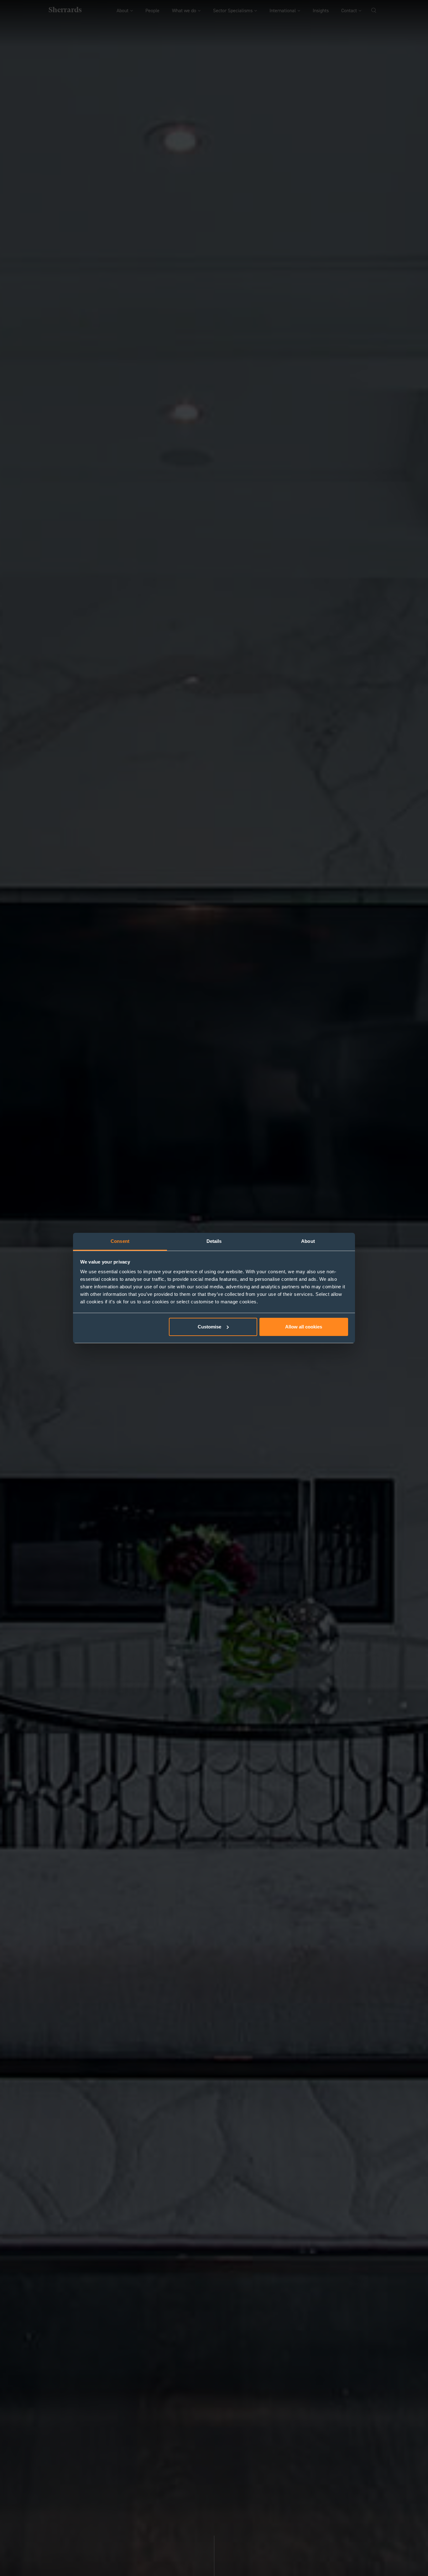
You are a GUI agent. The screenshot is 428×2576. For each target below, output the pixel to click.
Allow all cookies (304, 1327)
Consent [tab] (120, 1241)
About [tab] (308, 1241)
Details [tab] (214, 1241)
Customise (209, 1327)
